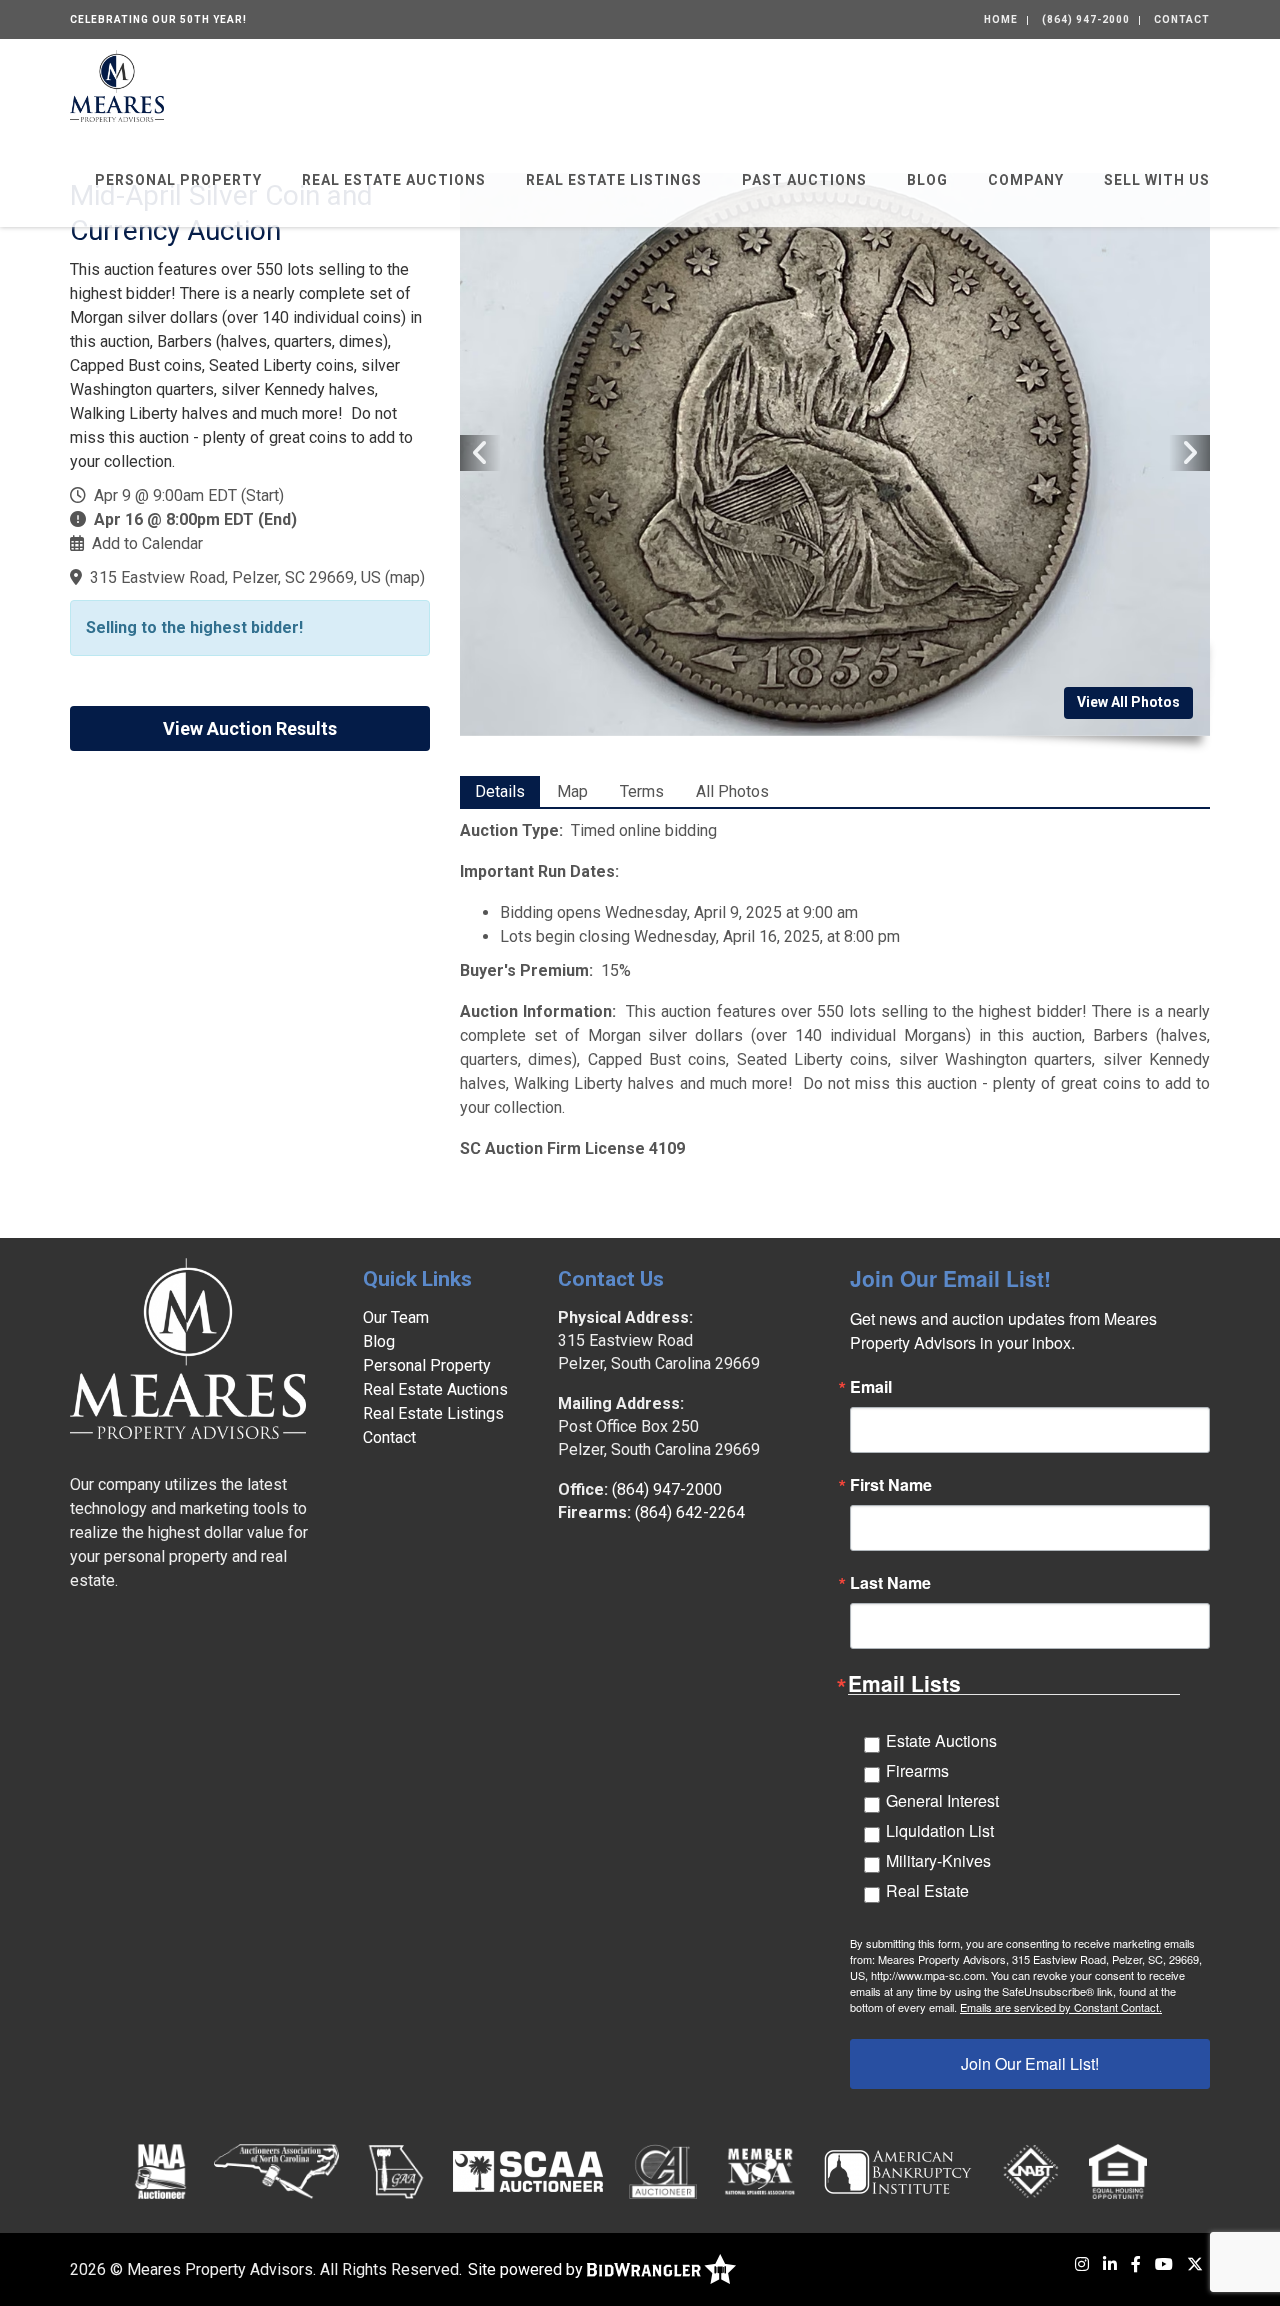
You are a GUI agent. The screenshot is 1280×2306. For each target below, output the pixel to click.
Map (572, 791)
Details (500, 791)
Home (1001, 19)
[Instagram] (1082, 2264)
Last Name (890, 1583)
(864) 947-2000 (1086, 19)
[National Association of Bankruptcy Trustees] (1031, 2171)
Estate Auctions (941, 1740)
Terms (642, 791)
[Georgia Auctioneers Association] (395, 2171)
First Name (891, 1485)
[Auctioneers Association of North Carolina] (276, 2171)
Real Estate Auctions (394, 180)
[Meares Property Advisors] (117, 84)
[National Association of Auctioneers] (160, 2171)
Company (1026, 180)
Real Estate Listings (614, 180)
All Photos (732, 791)
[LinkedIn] (1110, 2264)
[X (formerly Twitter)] (1195, 2264)
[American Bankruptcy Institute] (898, 2171)
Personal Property (178, 180)
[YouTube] (1164, 2264)
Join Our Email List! (1030, 2063)
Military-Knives (938, 1860)
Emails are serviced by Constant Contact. (1061, 2007)
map (405, 577)
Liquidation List (940, 1830)
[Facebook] (1136, 2264)
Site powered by (527, 2269)
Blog (927, 180)
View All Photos (1128, 702)
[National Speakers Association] (759, 2171)
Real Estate (927, 1890)
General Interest (942, 1800)
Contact (1182, 19)
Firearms (917, 1770)
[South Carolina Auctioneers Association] (528, 2171)
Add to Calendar (147, 543)
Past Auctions (804, 180)
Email (871, 1387)
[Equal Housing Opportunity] (1118, 2171)
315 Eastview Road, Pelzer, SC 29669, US (235, 577)
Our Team (396, 1317)
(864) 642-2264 (690, 1512)
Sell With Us (1157, 180)
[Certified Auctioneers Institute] (663, 2171)
